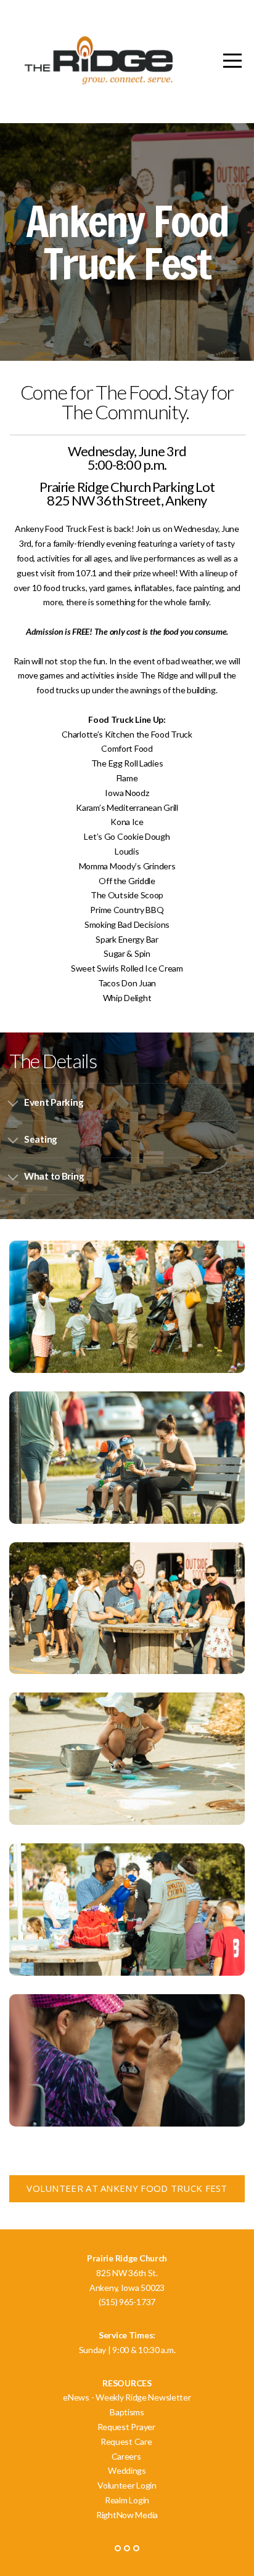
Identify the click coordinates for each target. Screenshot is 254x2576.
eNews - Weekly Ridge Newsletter (127, 2397)
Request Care (127, 2441)
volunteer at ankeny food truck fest (127, 2188)
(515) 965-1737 (127, 2302)
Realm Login (127, 2500)
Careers (127, 2456)
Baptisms (128, 2412)
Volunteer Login (127, 2485)
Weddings (127, 2470)
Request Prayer (127, 2427)
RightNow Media (127, 2515)
